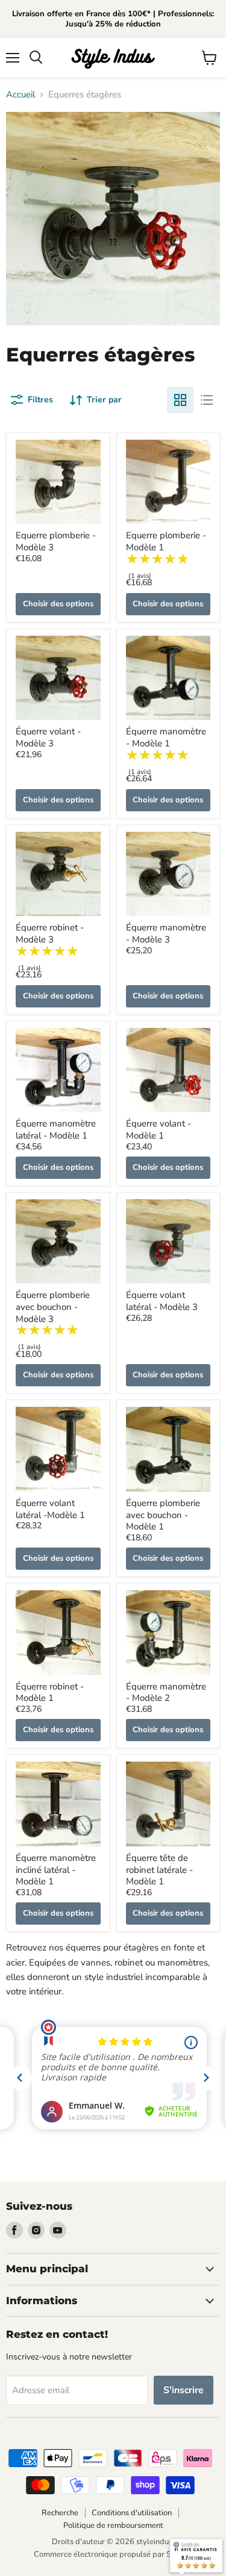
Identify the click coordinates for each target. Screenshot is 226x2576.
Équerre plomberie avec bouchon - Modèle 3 (53, 1307)
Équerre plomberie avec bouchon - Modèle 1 (163, 1515)
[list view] (207, 400)
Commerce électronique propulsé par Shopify (113, 2554)
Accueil (20, 95)
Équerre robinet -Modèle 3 (50, 933)
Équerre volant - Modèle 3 (48, 737)
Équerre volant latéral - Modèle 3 (162, 1301)
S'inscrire (184, 2390)
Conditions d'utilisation (132, 2513)
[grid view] (180, 400)
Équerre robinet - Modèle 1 (50, 1692)
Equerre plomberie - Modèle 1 (166, 541)
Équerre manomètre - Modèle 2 (166, 1692)
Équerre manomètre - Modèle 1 (166, 737)
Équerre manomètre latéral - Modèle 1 (56, 1130)
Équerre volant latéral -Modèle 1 (50, 1509)
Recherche (60, 2513)
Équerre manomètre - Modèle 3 (166, 933)
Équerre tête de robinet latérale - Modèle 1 (159, 1870)
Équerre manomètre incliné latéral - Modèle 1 (56, 1870)
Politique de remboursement (113, 2525)
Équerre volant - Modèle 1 (159, 1130)
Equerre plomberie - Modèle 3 (56, 541)
